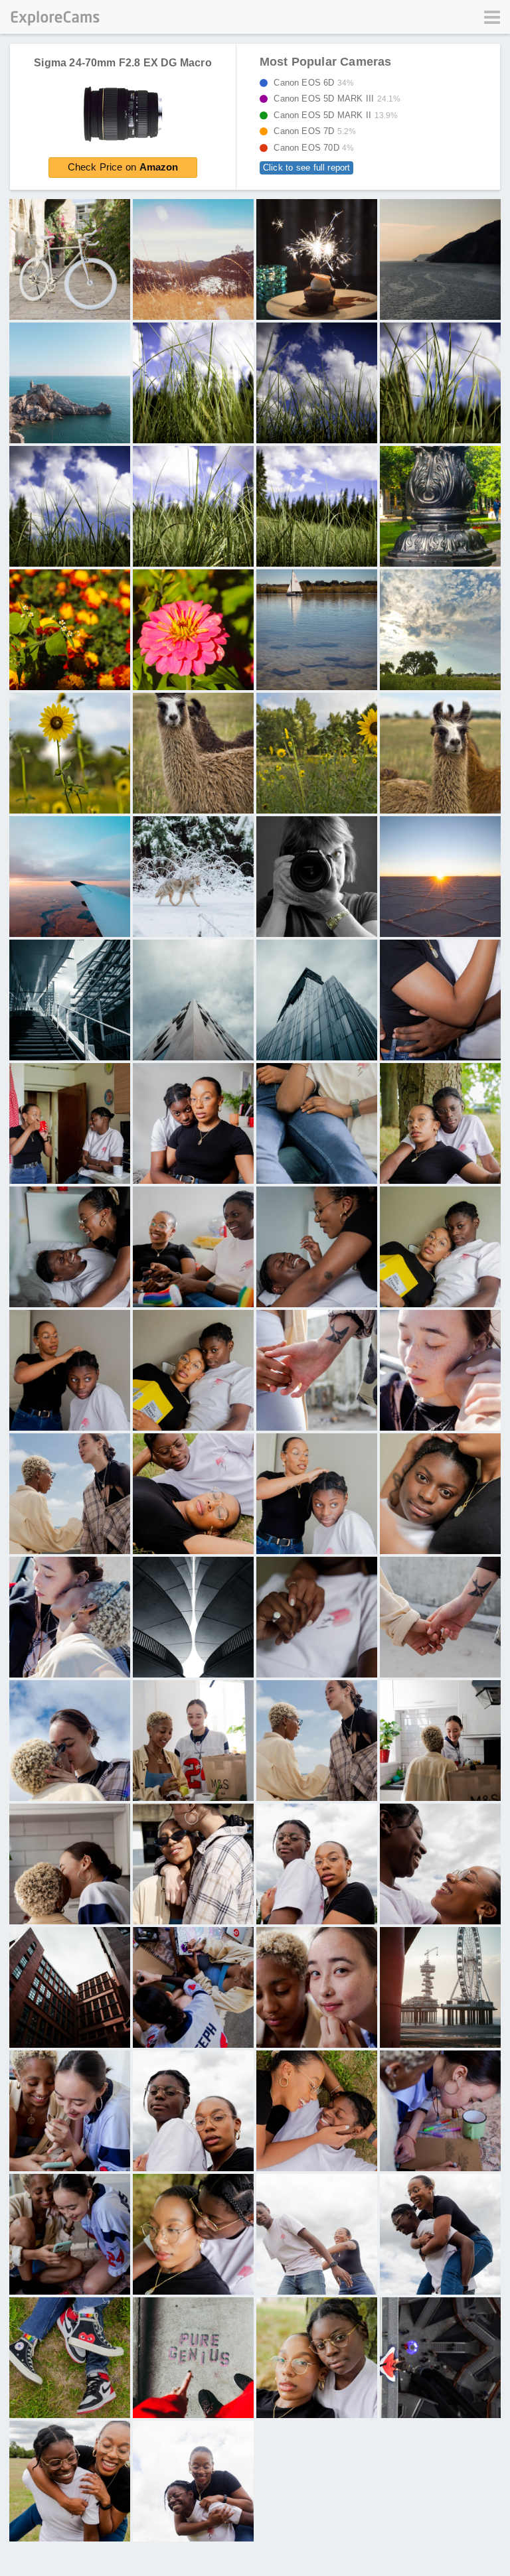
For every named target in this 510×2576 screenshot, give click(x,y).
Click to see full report (306, 168)
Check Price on (123, 167)
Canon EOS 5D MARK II (332, 115)
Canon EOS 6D (310, 83)
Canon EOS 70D (310, 148)
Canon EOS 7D (311, 131)
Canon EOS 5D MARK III (333, 99)
